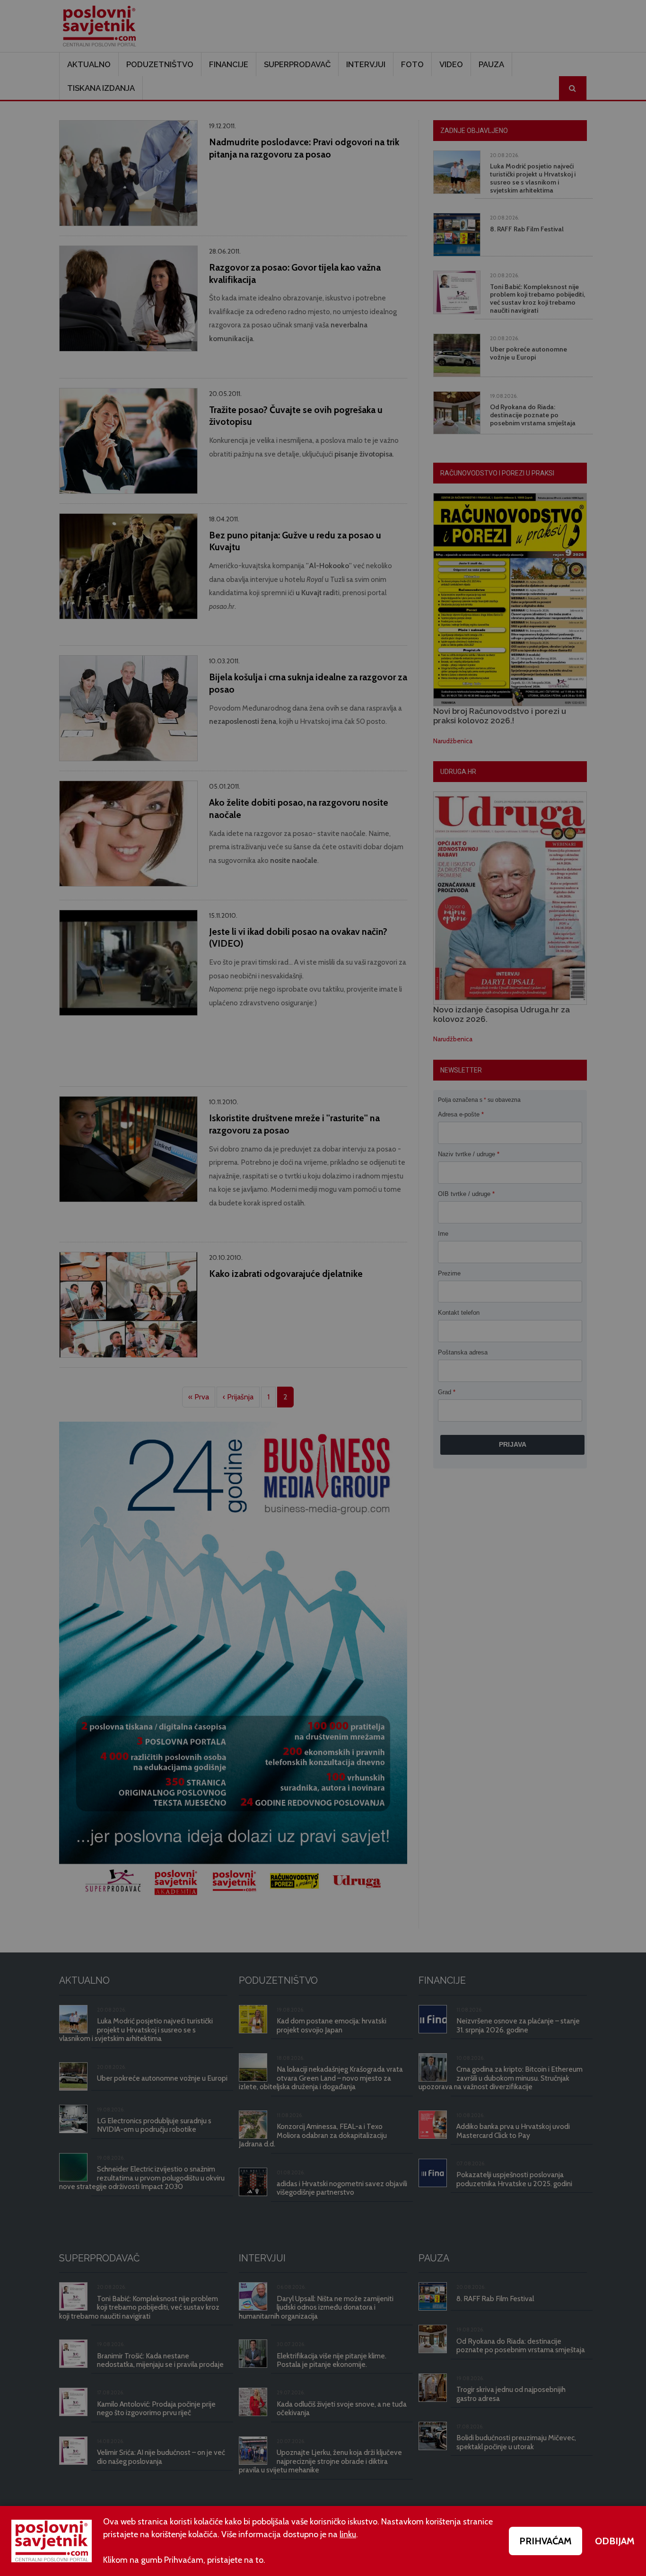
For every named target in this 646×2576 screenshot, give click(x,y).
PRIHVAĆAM (546, 2541)
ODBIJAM (615, 2541)
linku (348, 2534)
